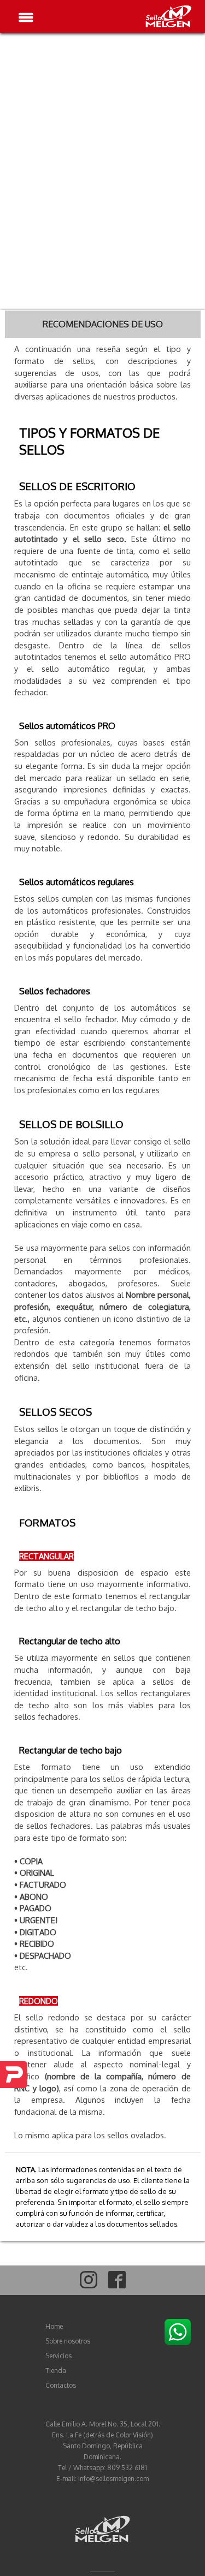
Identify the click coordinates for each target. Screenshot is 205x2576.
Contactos (61, 2385)
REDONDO (39, 2001)
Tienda (56, 2371)
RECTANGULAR (46, 1556)
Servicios (58, 2356)
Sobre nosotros (68, 2341)
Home (54, 2326)
